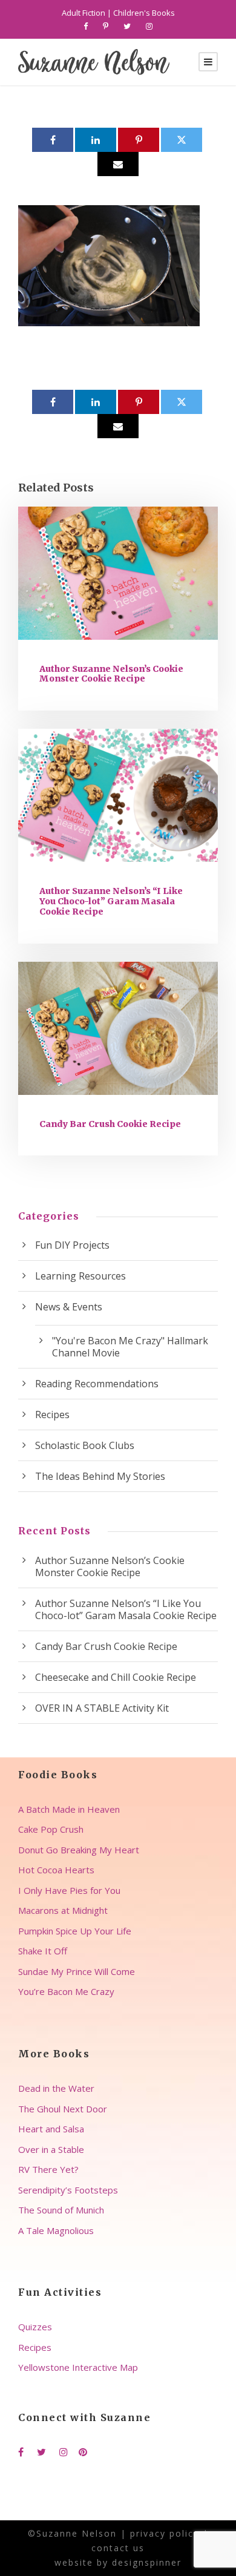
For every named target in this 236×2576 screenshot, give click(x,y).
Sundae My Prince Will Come (77, 1971)
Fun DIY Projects (72, 1245)
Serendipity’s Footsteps (68, 2190)
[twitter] (127, 26)
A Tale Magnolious (56, 2230)
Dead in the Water (56, 2088)
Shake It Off (43, 1951)
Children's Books (144, 13)
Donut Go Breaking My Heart (79, 1850)
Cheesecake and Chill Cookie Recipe (116, 1677)
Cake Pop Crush (51, 1829)
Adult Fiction (84, 13)
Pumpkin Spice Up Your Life (75, 1931)
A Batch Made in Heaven (69, 1809)
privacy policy (165, 2533)
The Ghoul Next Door (63, 2109)
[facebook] (86, 26)
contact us (118, 2548)
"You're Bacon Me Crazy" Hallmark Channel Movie (130, 1347)
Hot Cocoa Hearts (56, 1870)
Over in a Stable (51, 2149)
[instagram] (149, 26)
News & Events (69, 1307)
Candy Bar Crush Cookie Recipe (110, 1124)
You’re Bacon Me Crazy (66, 1991)
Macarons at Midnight (63, 1910)
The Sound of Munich (61, 2210)
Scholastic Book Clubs (85, 1445)
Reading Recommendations (97, 1384)
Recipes (52, 1414)
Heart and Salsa (51, 2129)
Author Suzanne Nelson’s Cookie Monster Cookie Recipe (111, 674)
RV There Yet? (48, 2169)
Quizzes (35, 2327)
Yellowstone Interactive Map (78, 2367)
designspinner (147, 2562)
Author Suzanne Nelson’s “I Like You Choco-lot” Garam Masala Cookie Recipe (111, 901)
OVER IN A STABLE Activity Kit (102, 1708)
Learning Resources (80, 1276)
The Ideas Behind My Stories (100, 1476)
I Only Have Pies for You (69, 1890)
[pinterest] (106, 26)
